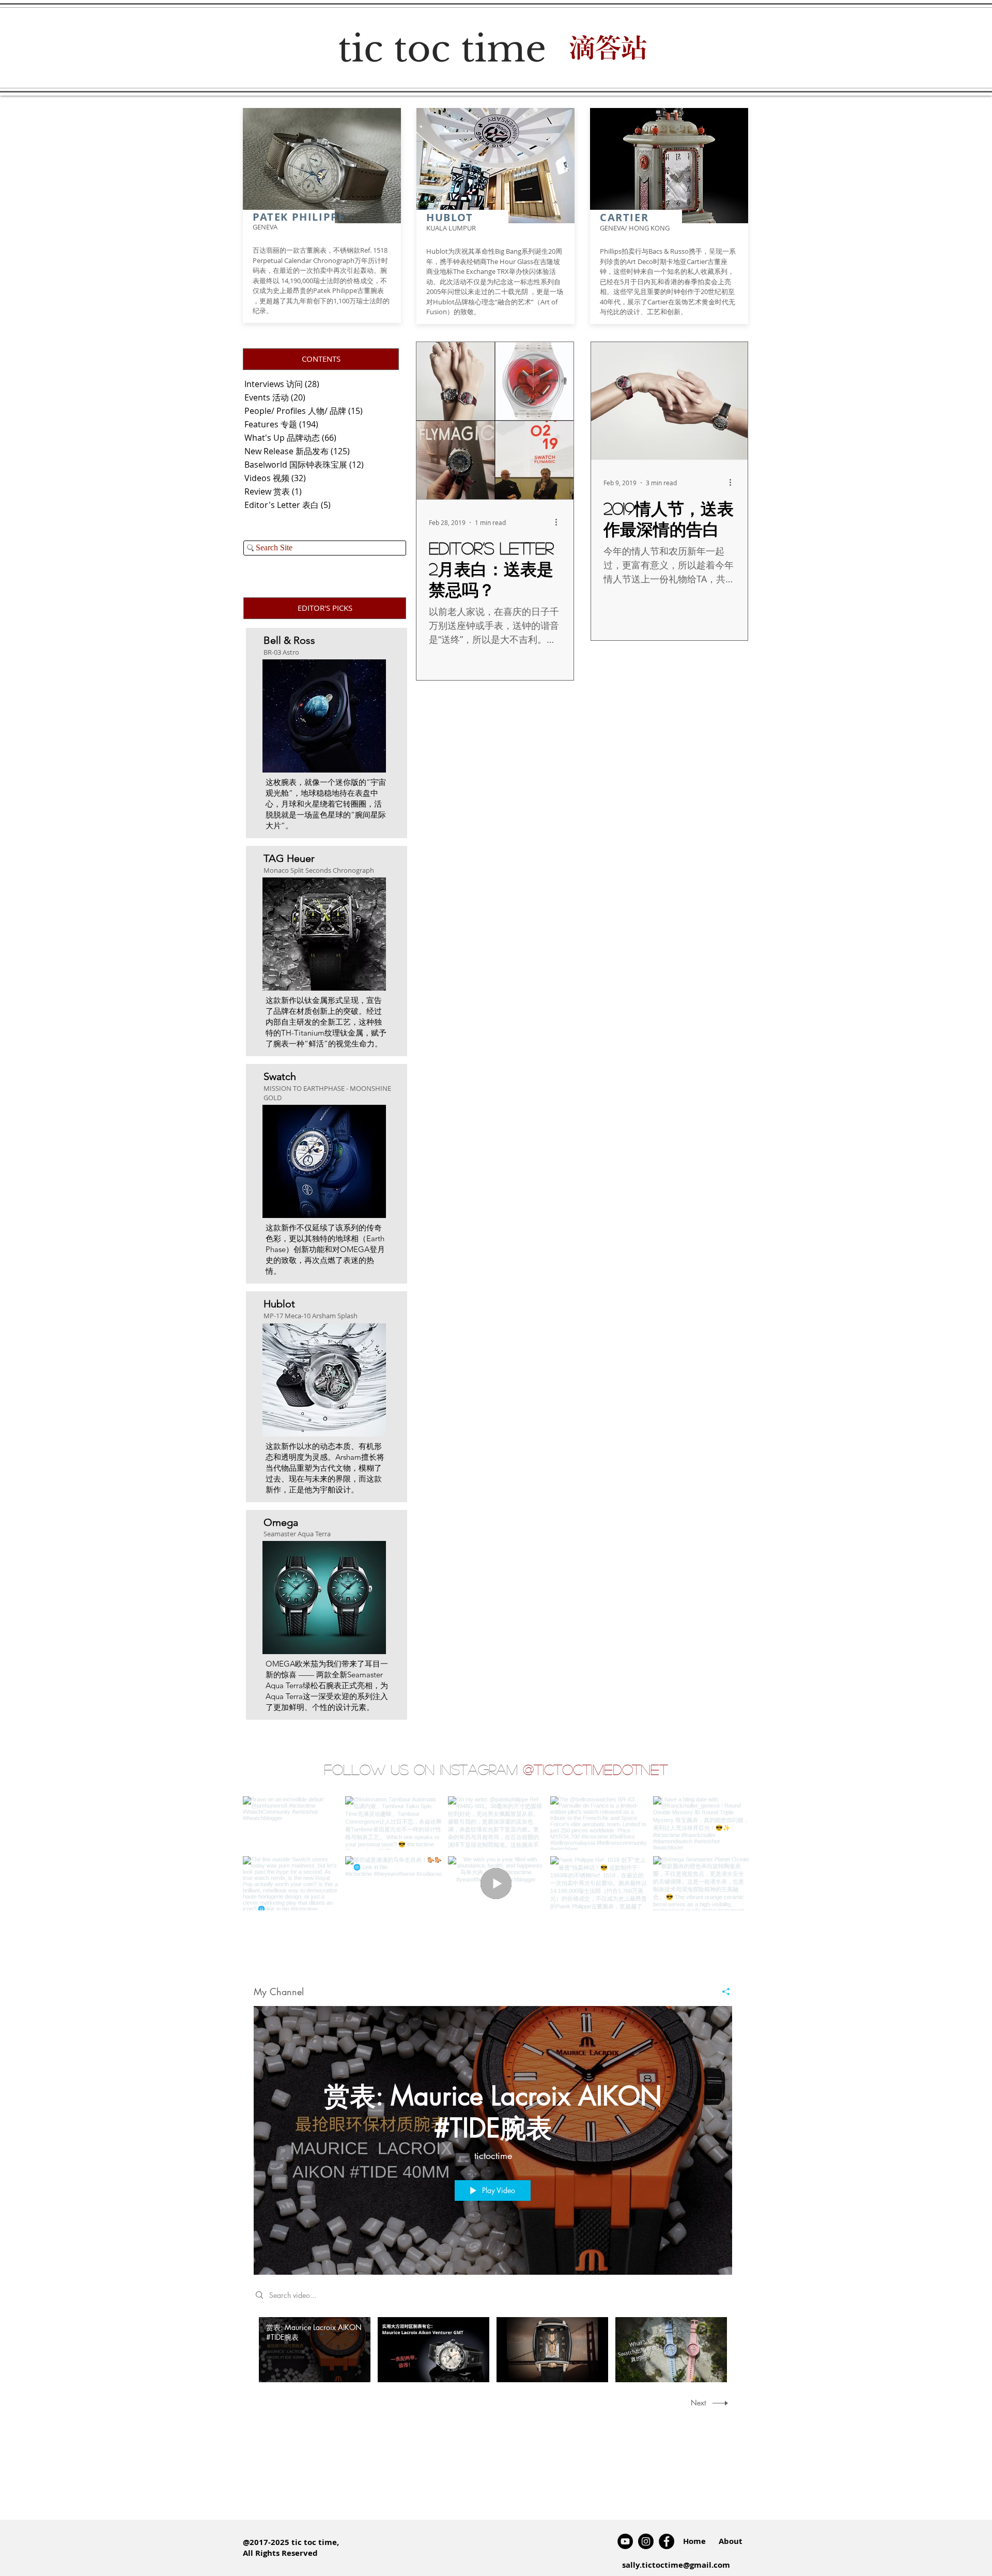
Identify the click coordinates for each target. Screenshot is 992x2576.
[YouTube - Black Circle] (625, 2541)
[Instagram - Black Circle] (646, 2541)
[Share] (722, 1992)
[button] (321, 359)
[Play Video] (315, 2350)
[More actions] (560, 522)
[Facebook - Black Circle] (667, 2541)
